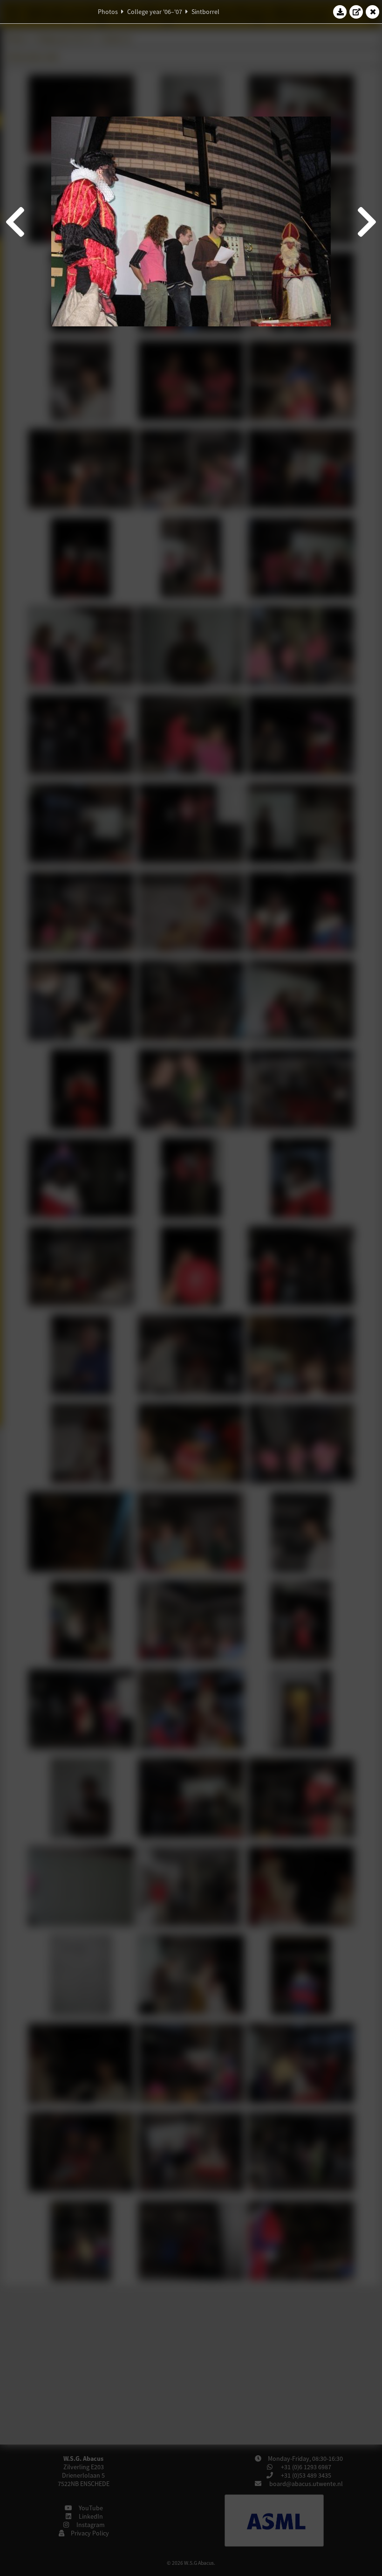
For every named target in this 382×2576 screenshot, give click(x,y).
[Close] (373, 12)
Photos (108, 12)
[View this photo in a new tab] (356, 12)
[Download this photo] (340, 12)
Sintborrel (205, 12)
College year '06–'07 (155, 12)
